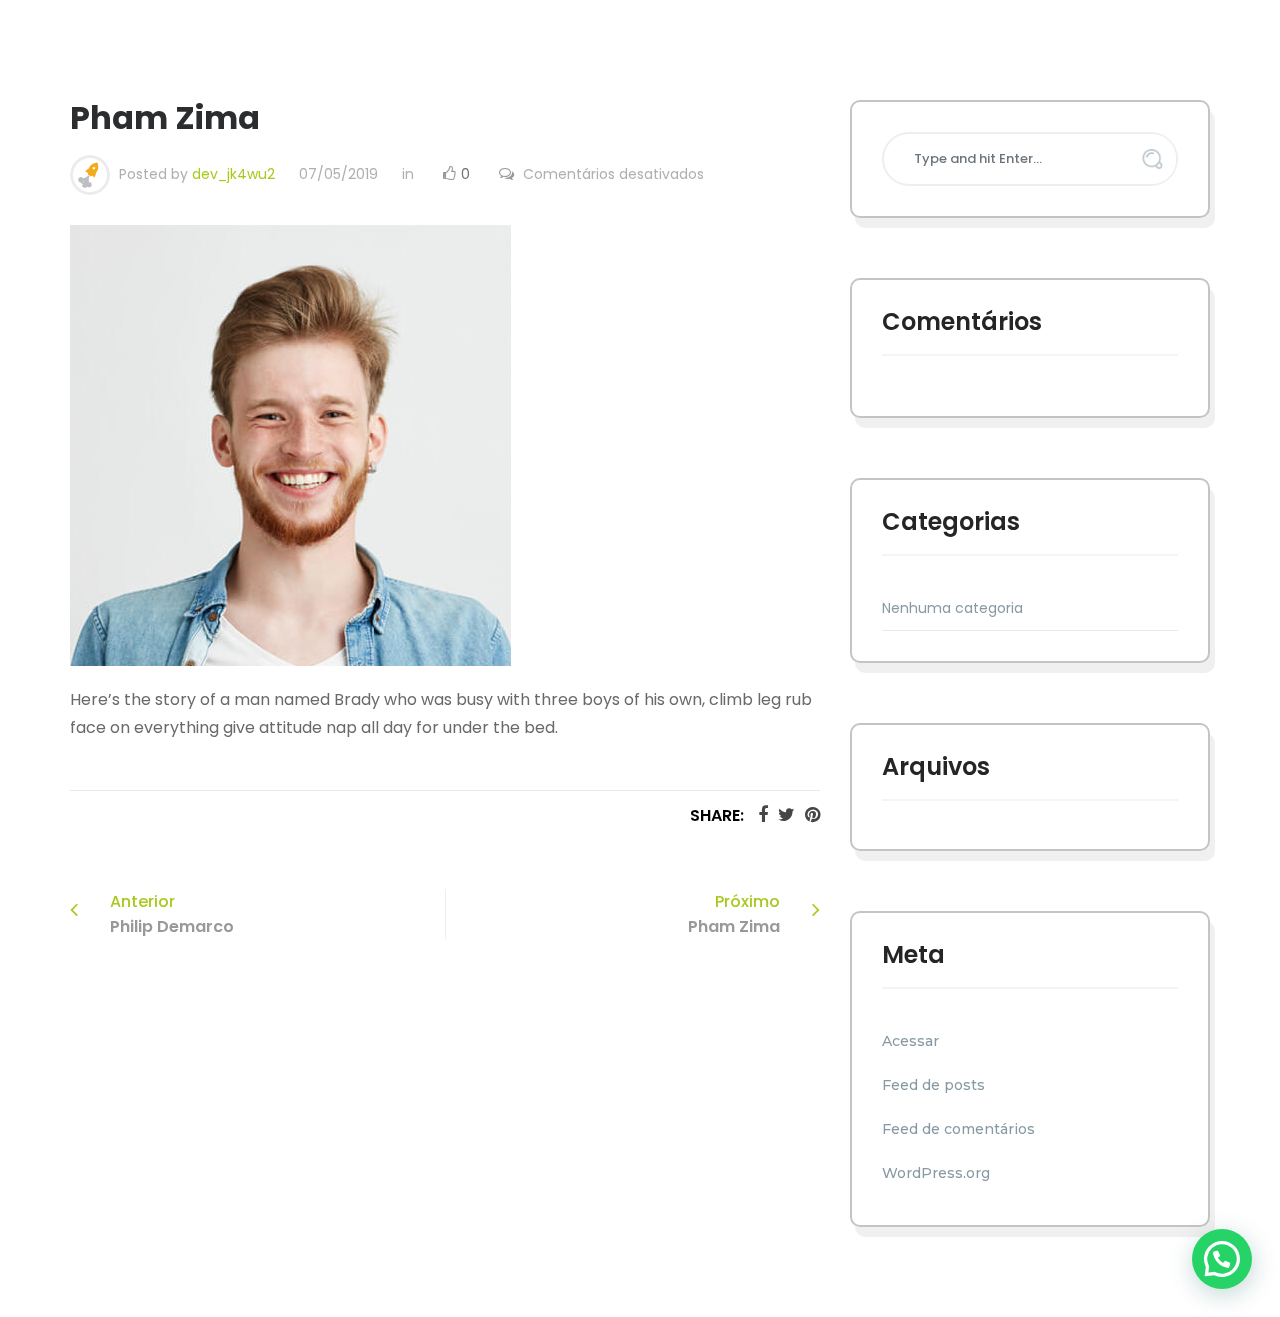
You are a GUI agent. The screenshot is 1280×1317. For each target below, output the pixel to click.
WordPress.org (936, 1173)
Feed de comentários (958, 1129)
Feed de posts (933, 1085)
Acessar (910, 1041)
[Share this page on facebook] (758, 814)
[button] (1222, 1259)
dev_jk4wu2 (233, 174)
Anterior (172, 914)
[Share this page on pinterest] (807, 814)
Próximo (734, 914)
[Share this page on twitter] (781, 814)
